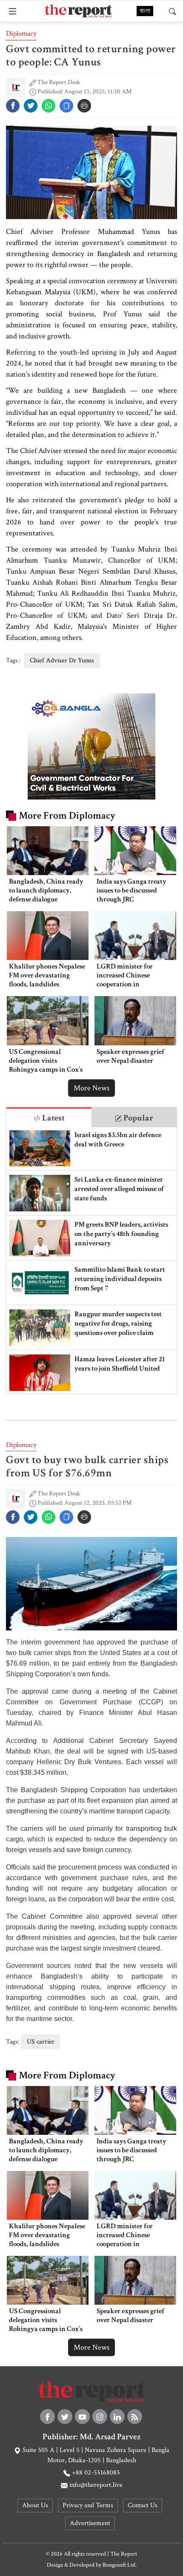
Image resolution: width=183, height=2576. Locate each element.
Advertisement (90, 2523)
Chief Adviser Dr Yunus (62, 660)
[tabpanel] (91, 1260)
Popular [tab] (137, 1118)
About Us (35, 2505)
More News (91, 1088)
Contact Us (143, 2505)
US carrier (41, 2042)
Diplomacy (21, 34)
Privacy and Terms (88, 2505)
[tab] (49, 1117)
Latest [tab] (53, 1118)
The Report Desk (59, 82)
